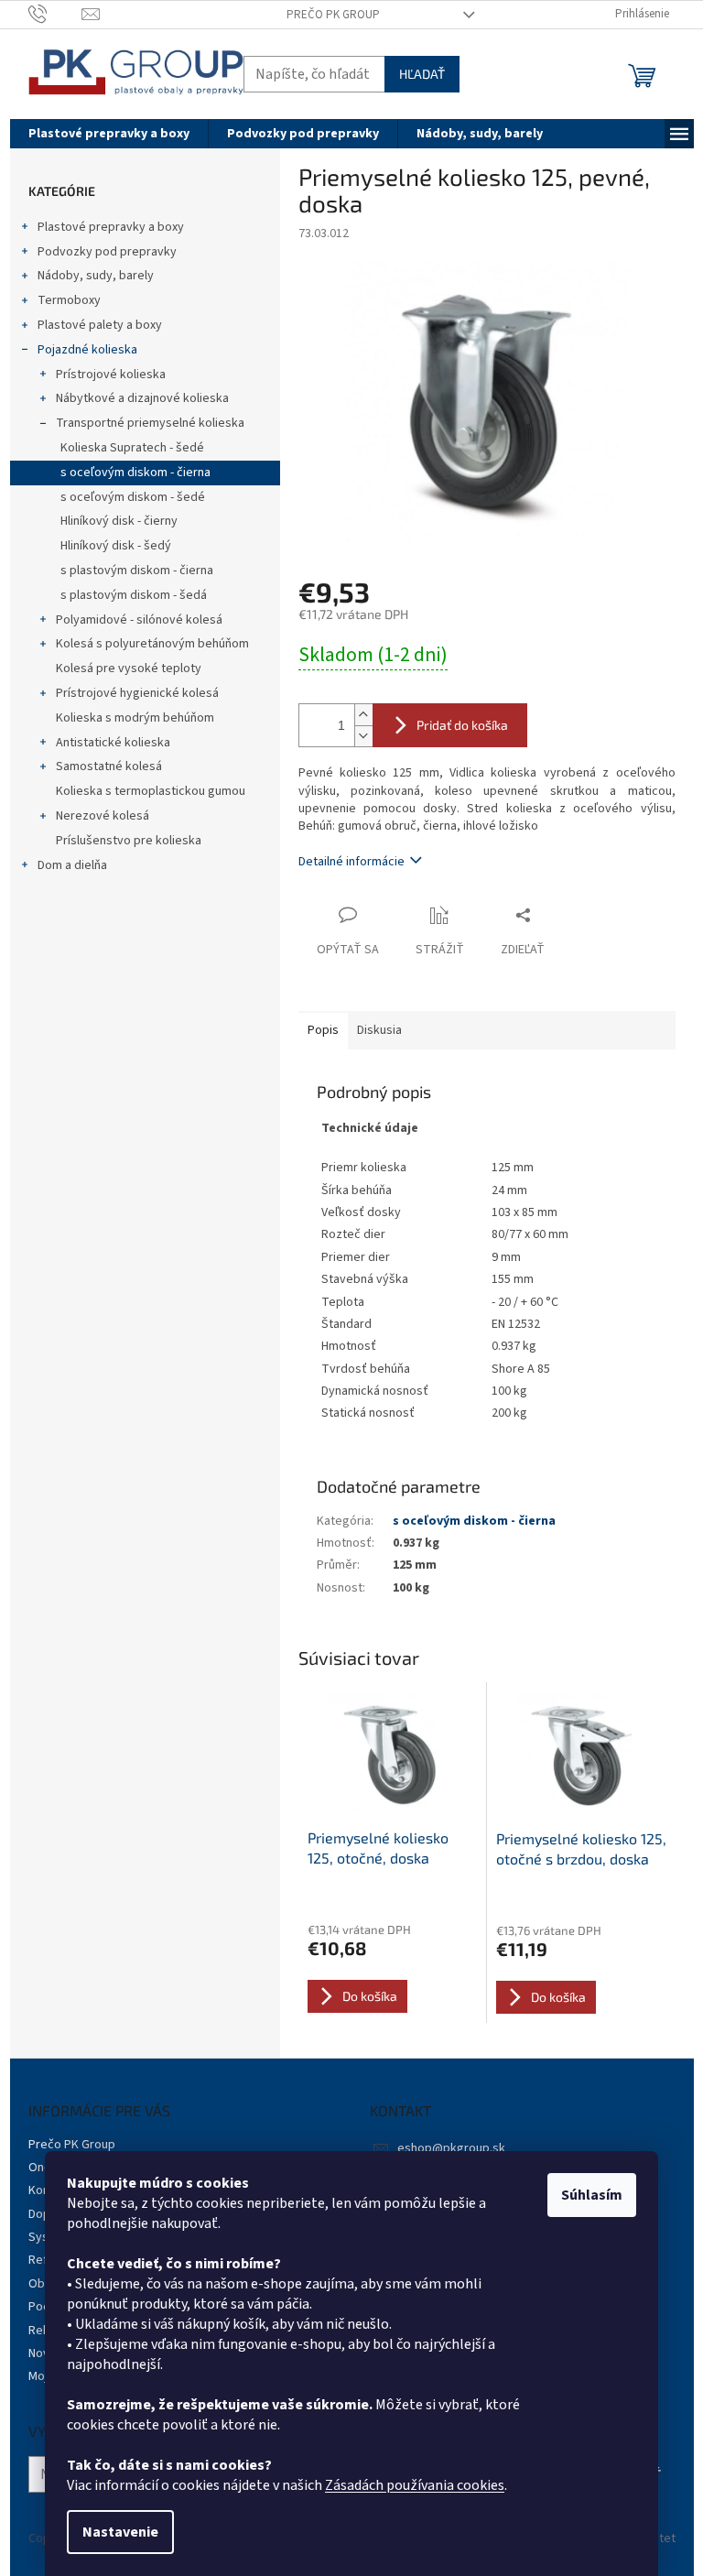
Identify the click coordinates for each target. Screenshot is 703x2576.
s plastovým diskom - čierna (137, 571)
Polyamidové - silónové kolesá (139, 620)
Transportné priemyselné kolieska (150, 423)
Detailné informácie (351, 862)
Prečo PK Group (333, 15)
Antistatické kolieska (113, 743)
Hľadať (422, 74)
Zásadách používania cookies (415, 2485)
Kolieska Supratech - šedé (132, 448)
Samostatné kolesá (109, 766)
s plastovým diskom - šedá (134, 595)
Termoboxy (69, 300)
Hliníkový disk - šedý (116, 546)
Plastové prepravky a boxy (111, 227)
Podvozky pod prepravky (107, 252)
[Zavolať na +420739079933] (55, 14)
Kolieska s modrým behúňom (135, 718)
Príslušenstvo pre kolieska (129, 841)
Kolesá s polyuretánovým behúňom (152, 644)
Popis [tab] (323, 1030)
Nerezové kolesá (103, 816)
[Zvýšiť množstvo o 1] (363, 715)
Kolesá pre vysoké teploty (129, 668)
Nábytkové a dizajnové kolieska (142, 398)
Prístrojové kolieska (111, 375)
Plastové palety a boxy (100, 325)
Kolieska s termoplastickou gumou (151, 791)
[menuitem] (109, 134)
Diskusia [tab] (379, 1030)
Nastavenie (120, 2532)
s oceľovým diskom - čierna (135, 473)
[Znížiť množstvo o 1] (363, 736)
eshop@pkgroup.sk (451, 2148)
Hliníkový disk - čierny (119, 521)
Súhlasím (592, 2195)
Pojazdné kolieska (87, 350)
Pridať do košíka (462, 725)
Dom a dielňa (72, 865)
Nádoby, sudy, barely (96, 276)
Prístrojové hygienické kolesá (137, 693)
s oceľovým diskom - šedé (133, 497)
